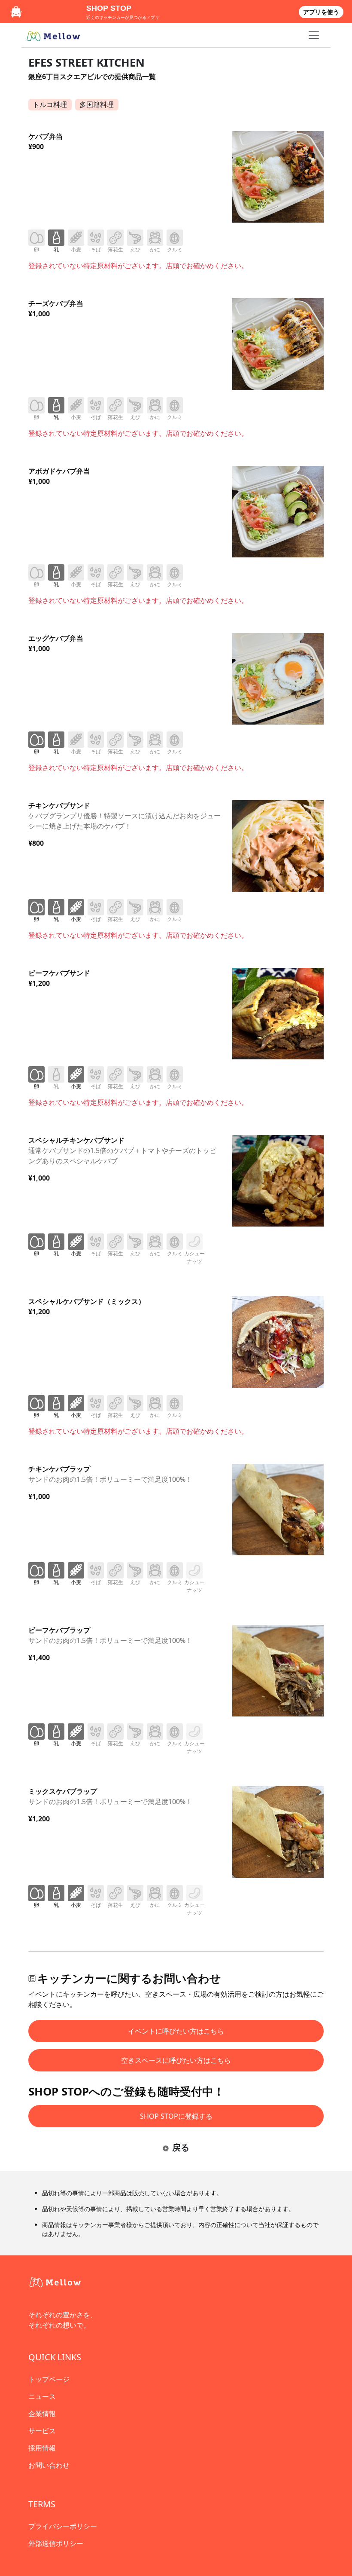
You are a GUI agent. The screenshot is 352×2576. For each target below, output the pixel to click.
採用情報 (42, 2448)
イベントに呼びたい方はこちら (176, 2031)
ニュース (42, 2396)
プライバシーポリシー (63, 2526)
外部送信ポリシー (56, 2543)
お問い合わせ (49, 2465)
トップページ (49, 2379)
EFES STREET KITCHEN (86, 63)
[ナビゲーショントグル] (314, 35)
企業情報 (42, 2414)
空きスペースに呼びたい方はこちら (176, 2060)
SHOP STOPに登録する (176, 2116)
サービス (42, 2431)
